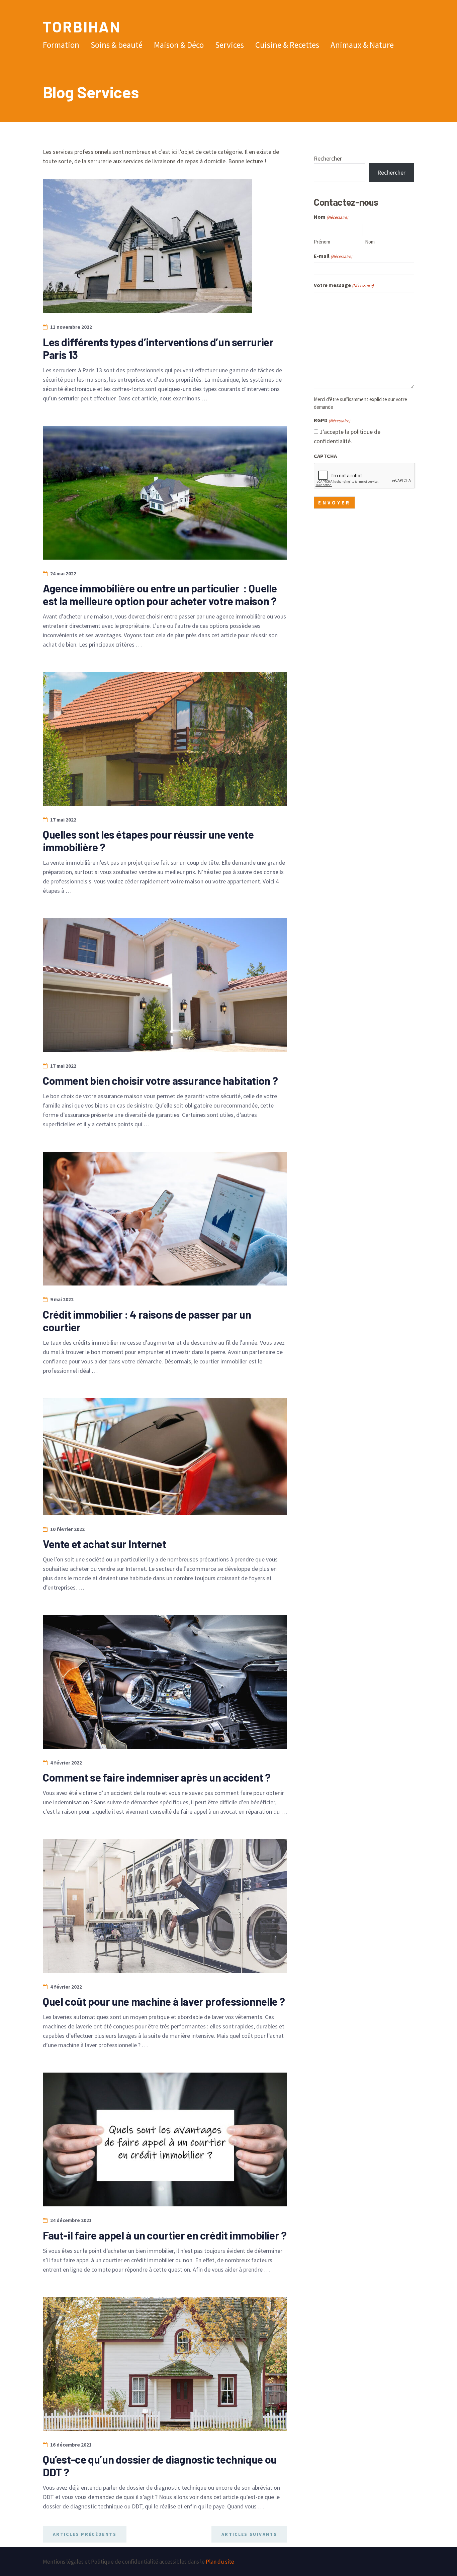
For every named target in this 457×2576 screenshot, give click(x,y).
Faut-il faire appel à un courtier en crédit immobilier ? (165, 2235)
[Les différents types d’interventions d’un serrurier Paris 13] (148, 246)
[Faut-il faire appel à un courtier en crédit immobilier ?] (165, 2139)
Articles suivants (249, 2534)
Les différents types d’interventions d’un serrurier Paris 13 (158, 348)
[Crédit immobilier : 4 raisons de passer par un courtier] (165, 1219)
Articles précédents (85, 2534)
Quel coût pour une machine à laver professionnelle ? (164, 2001)
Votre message (344, 285)
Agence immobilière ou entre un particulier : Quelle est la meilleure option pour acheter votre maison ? (160, 594)
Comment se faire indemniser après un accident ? (157, 1777)
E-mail (333, 256)
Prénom (322, 242)
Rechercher (328, 158)
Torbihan (82, 26)
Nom (370, 242)
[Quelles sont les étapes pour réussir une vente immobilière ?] (165, 739)
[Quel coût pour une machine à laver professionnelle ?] (165, 1906)
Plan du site (220, 2562)
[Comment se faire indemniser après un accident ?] (165, 1682)
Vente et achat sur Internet (105, 1544)
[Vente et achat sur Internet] (165, 1457)
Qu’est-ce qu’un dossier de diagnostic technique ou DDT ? (160, 2466)
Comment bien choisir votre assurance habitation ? (160, 1080)
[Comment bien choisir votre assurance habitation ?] (165, 985)
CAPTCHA (325, 456)
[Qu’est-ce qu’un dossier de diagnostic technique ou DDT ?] (165, 2364)
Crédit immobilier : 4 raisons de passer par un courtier (147, 1321)
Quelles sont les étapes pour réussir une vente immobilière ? (148, 841)
